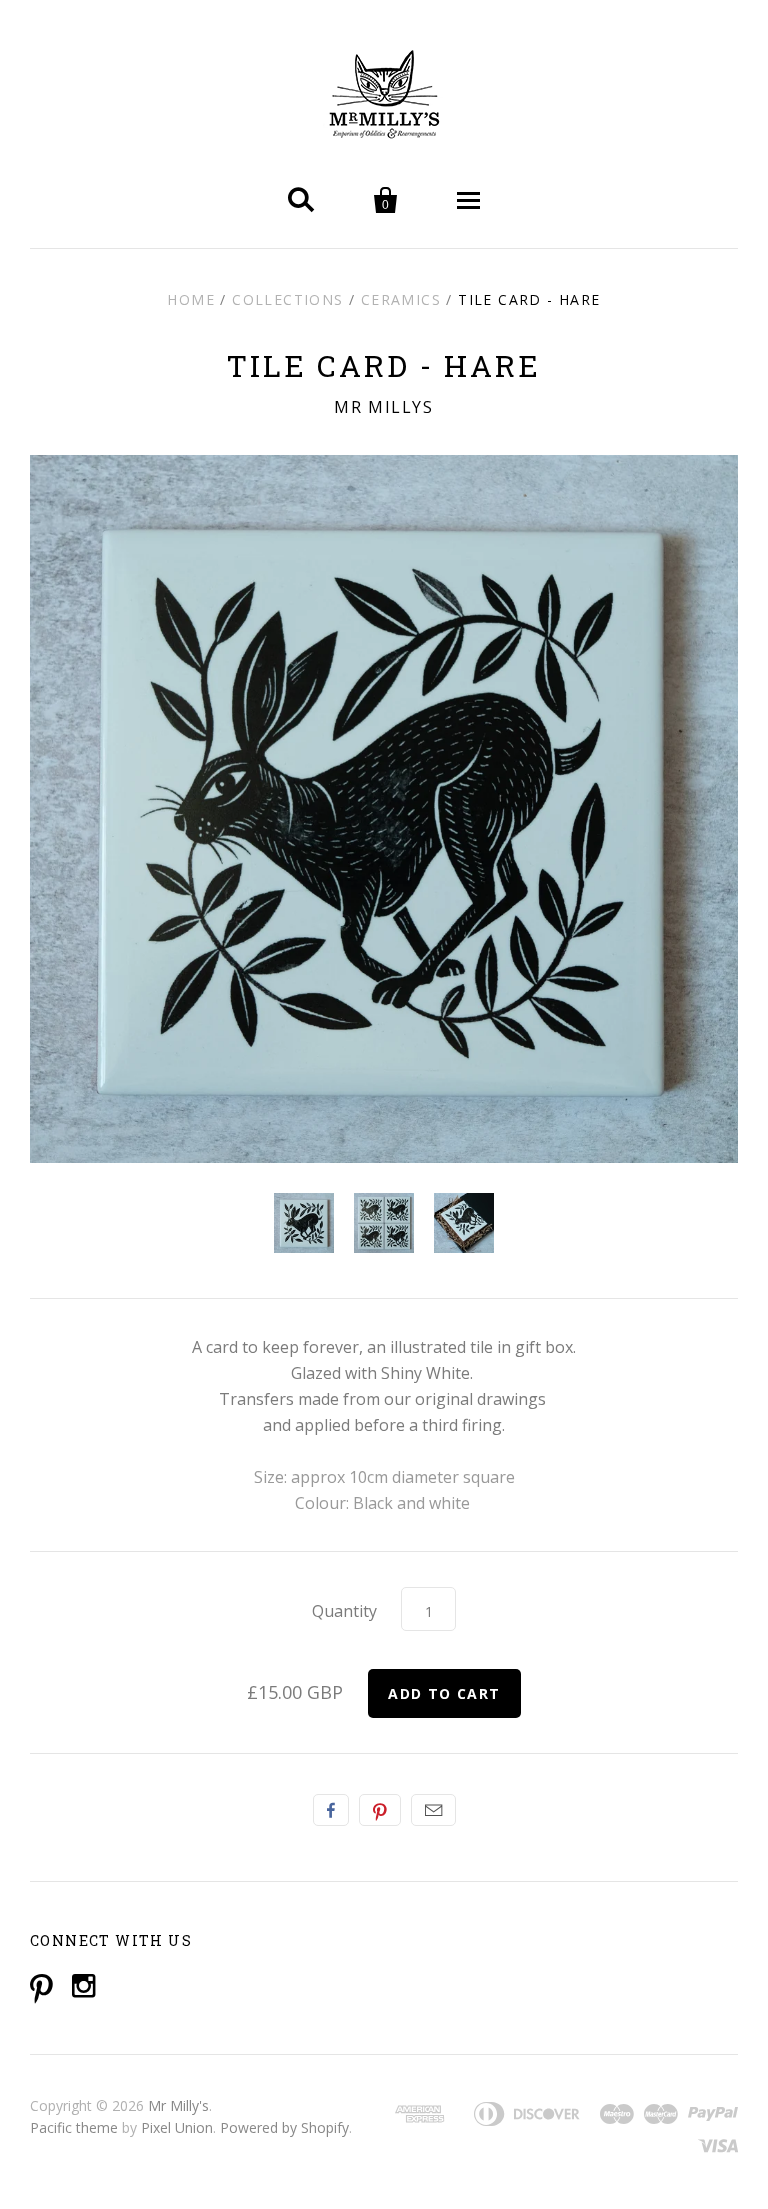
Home (191, 299)
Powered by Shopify (284, 2127)
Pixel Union (177, 2127)
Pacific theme (74, 2127)
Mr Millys (383, 407)
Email (433, 1810)
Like (331, 1810)
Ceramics (401, 299)
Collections (287, 299)
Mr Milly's (178, 2105)
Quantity (344, 1611)
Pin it (380, 1810)
